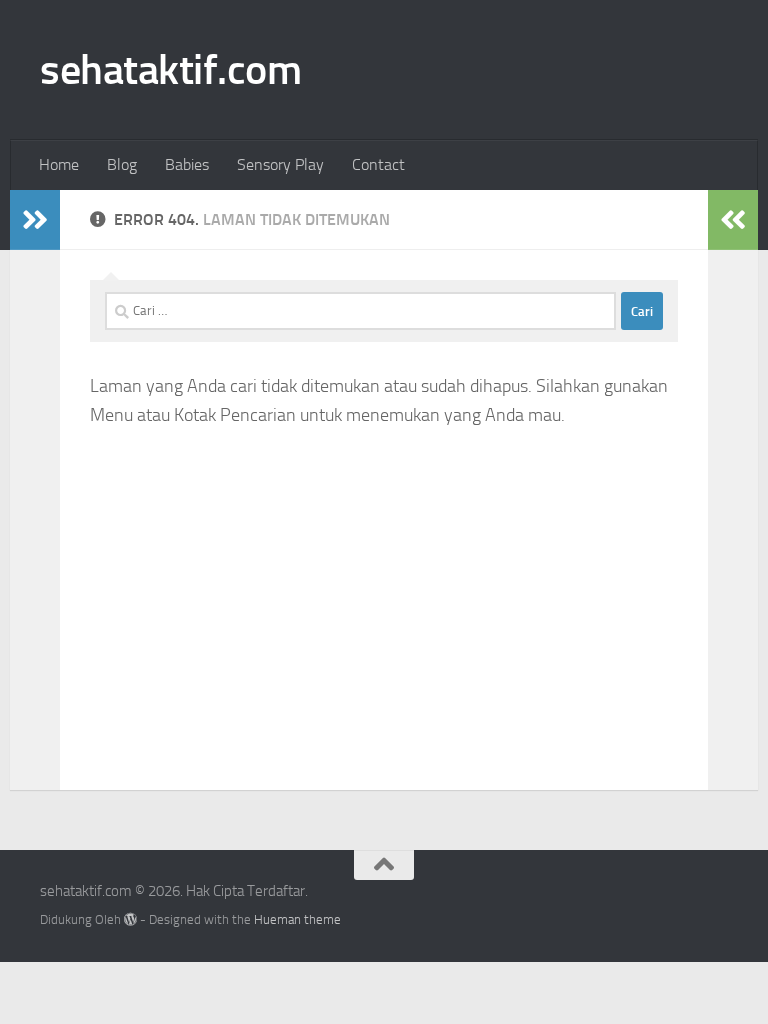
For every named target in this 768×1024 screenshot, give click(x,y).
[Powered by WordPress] (130, 919)
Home (59, 164)
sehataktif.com (170, 70)
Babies (187, 164)
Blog (122, 164)
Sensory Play (280, 164)
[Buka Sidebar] (35, 220)
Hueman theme (297, 919)
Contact (378, 164)
